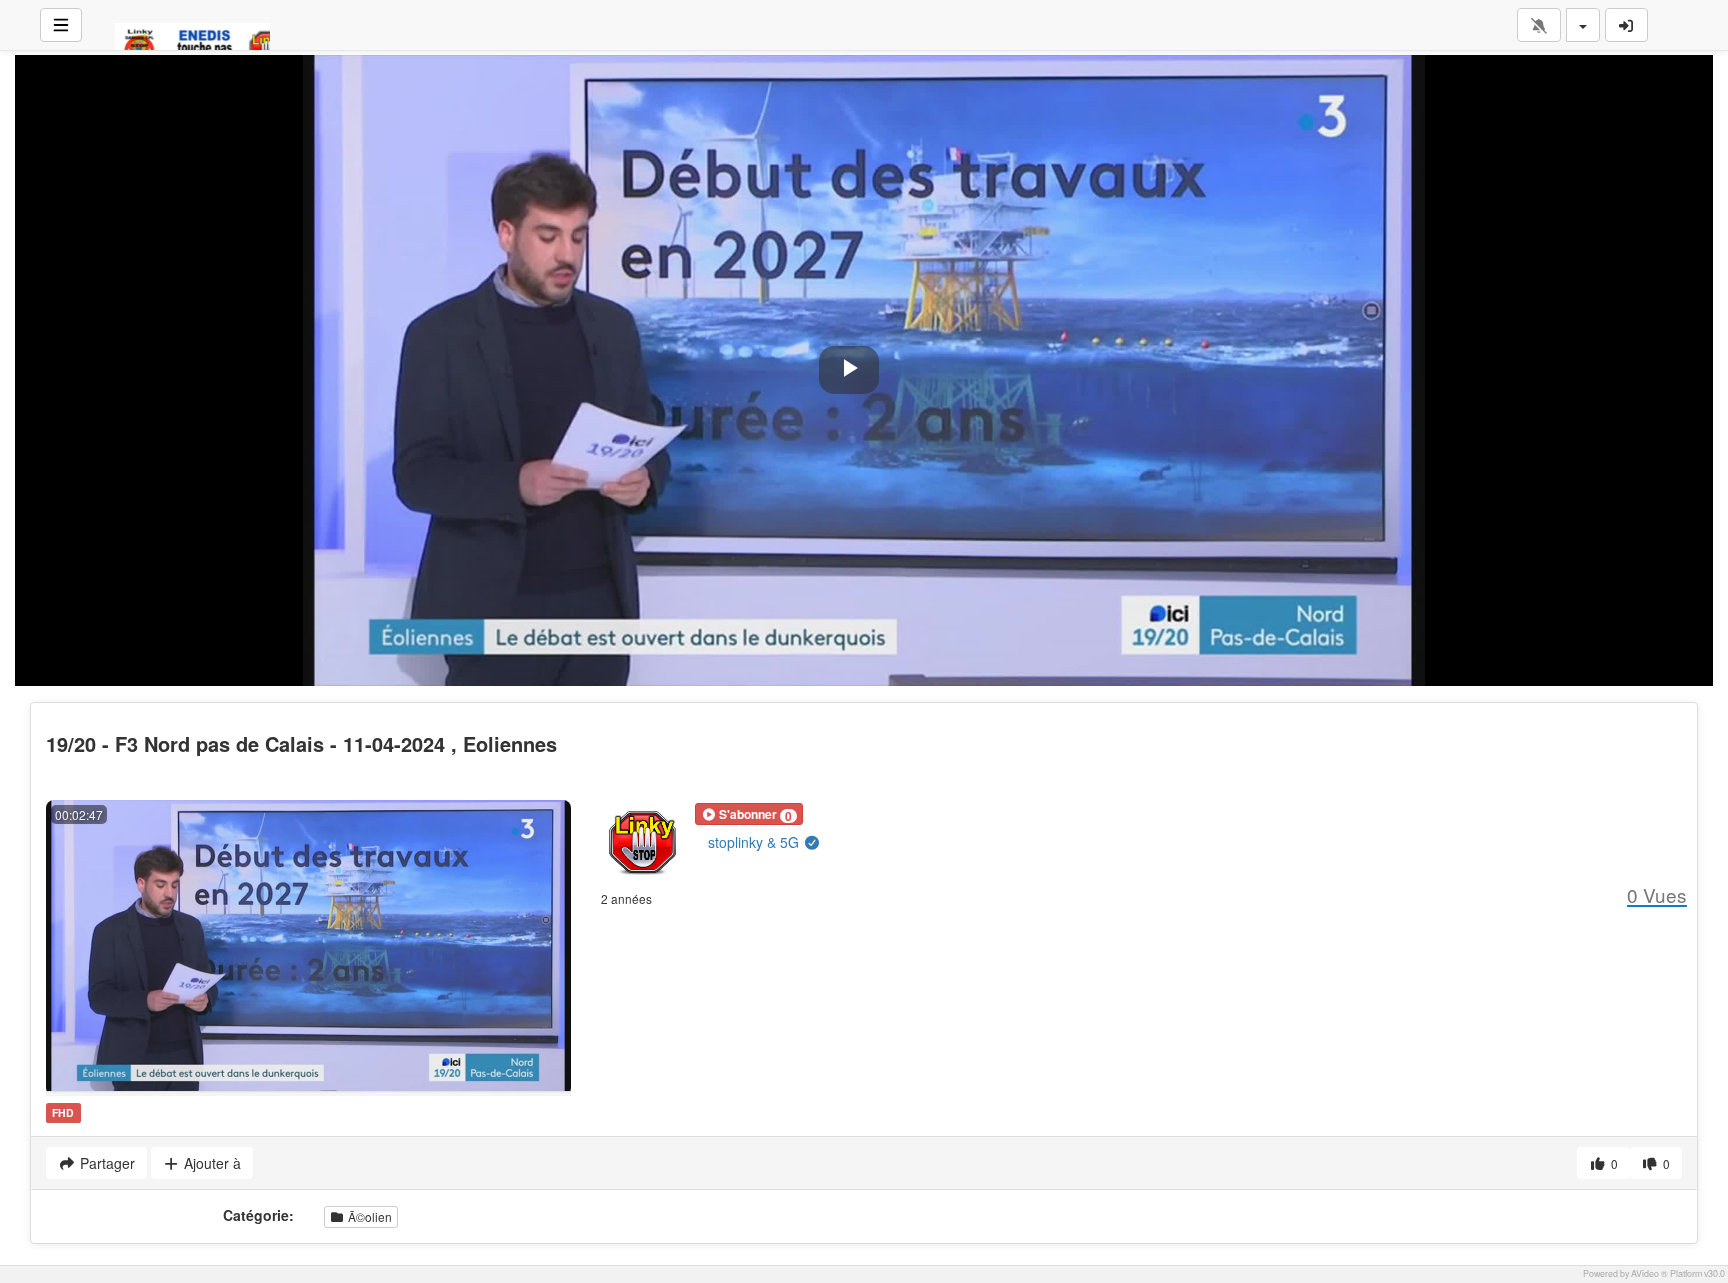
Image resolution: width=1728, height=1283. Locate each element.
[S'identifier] (1627, 25)
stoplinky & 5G (755, 842)
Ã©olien (368, 1216)
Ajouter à (210, 1163)
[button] (749, 814)
